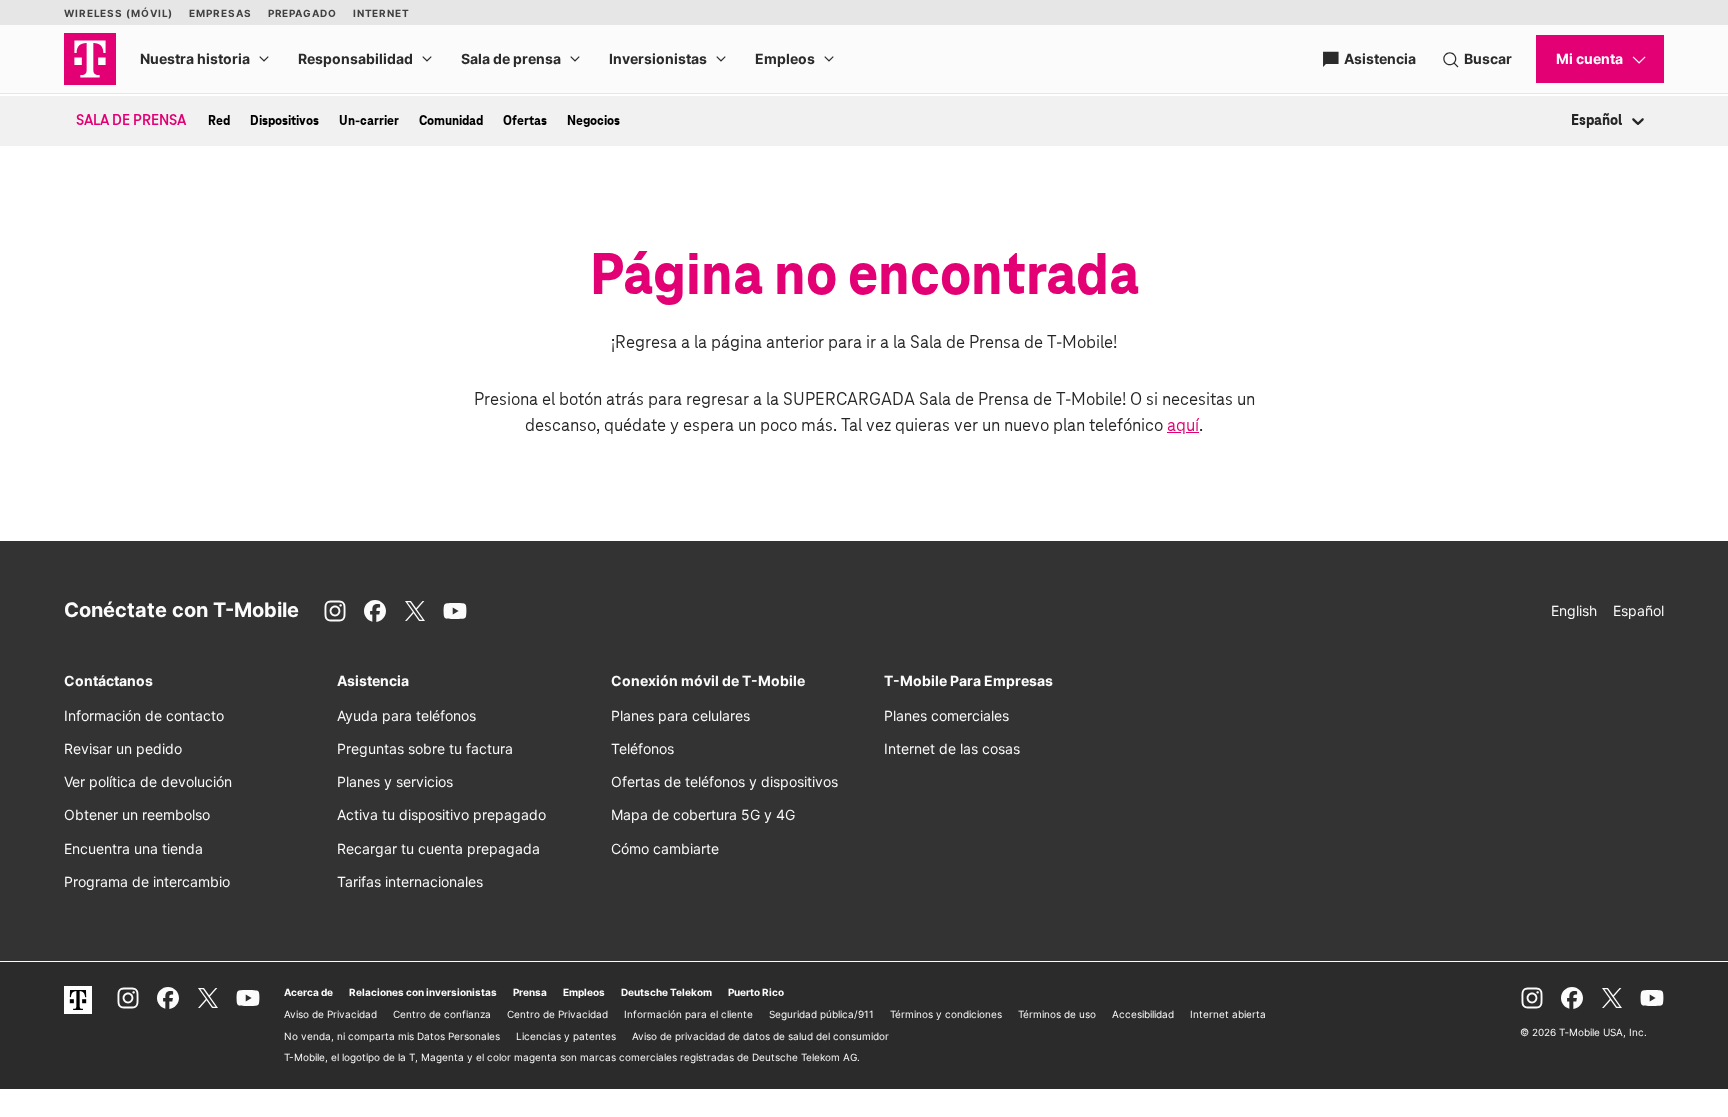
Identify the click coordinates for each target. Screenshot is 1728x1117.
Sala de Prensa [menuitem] (131, 121)
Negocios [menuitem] (593, 121)
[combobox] (1572, 121)
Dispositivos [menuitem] (284, 121)
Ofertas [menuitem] (525, 121)
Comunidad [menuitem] (451, 121)
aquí (1183, 426)
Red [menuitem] (219, 121)
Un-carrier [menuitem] (369, 121)
